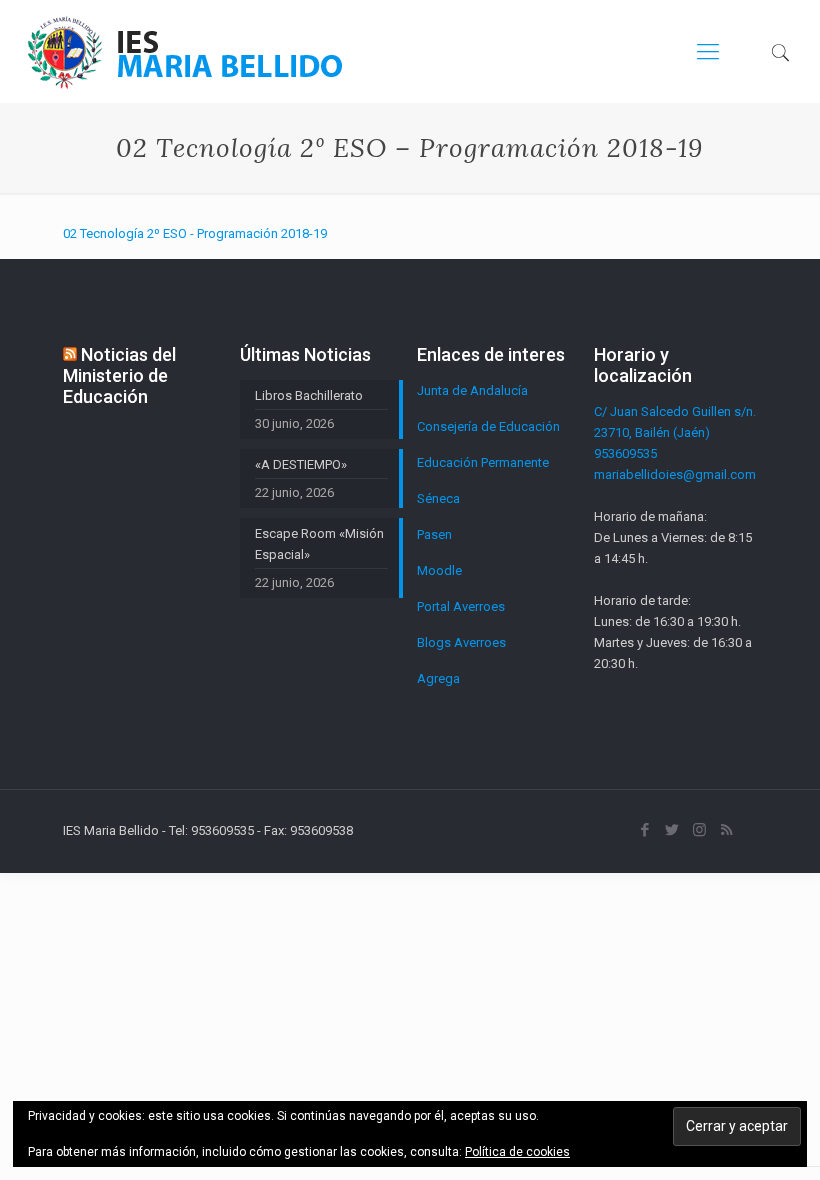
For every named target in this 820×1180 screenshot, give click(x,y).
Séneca (438, 498)
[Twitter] (672, 830)
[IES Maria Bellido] (185, 51)
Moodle (439, 570)
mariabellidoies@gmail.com (675, 474)
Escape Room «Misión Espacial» (319, 544)
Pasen (434, 534)
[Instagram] (699, 830)
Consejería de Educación (488, 426)
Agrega (438, 678)
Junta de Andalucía (472, 390)
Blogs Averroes (461, 642)
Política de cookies (517, 1152)
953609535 (625, 453)
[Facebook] (645, 830)
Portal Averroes (461, 606)
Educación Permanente (483, 462)
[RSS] (726, 830)
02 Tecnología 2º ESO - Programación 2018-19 (195, 233)
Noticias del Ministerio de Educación (119, 375)
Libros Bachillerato (309, 395)
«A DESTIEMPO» (301, 464)
